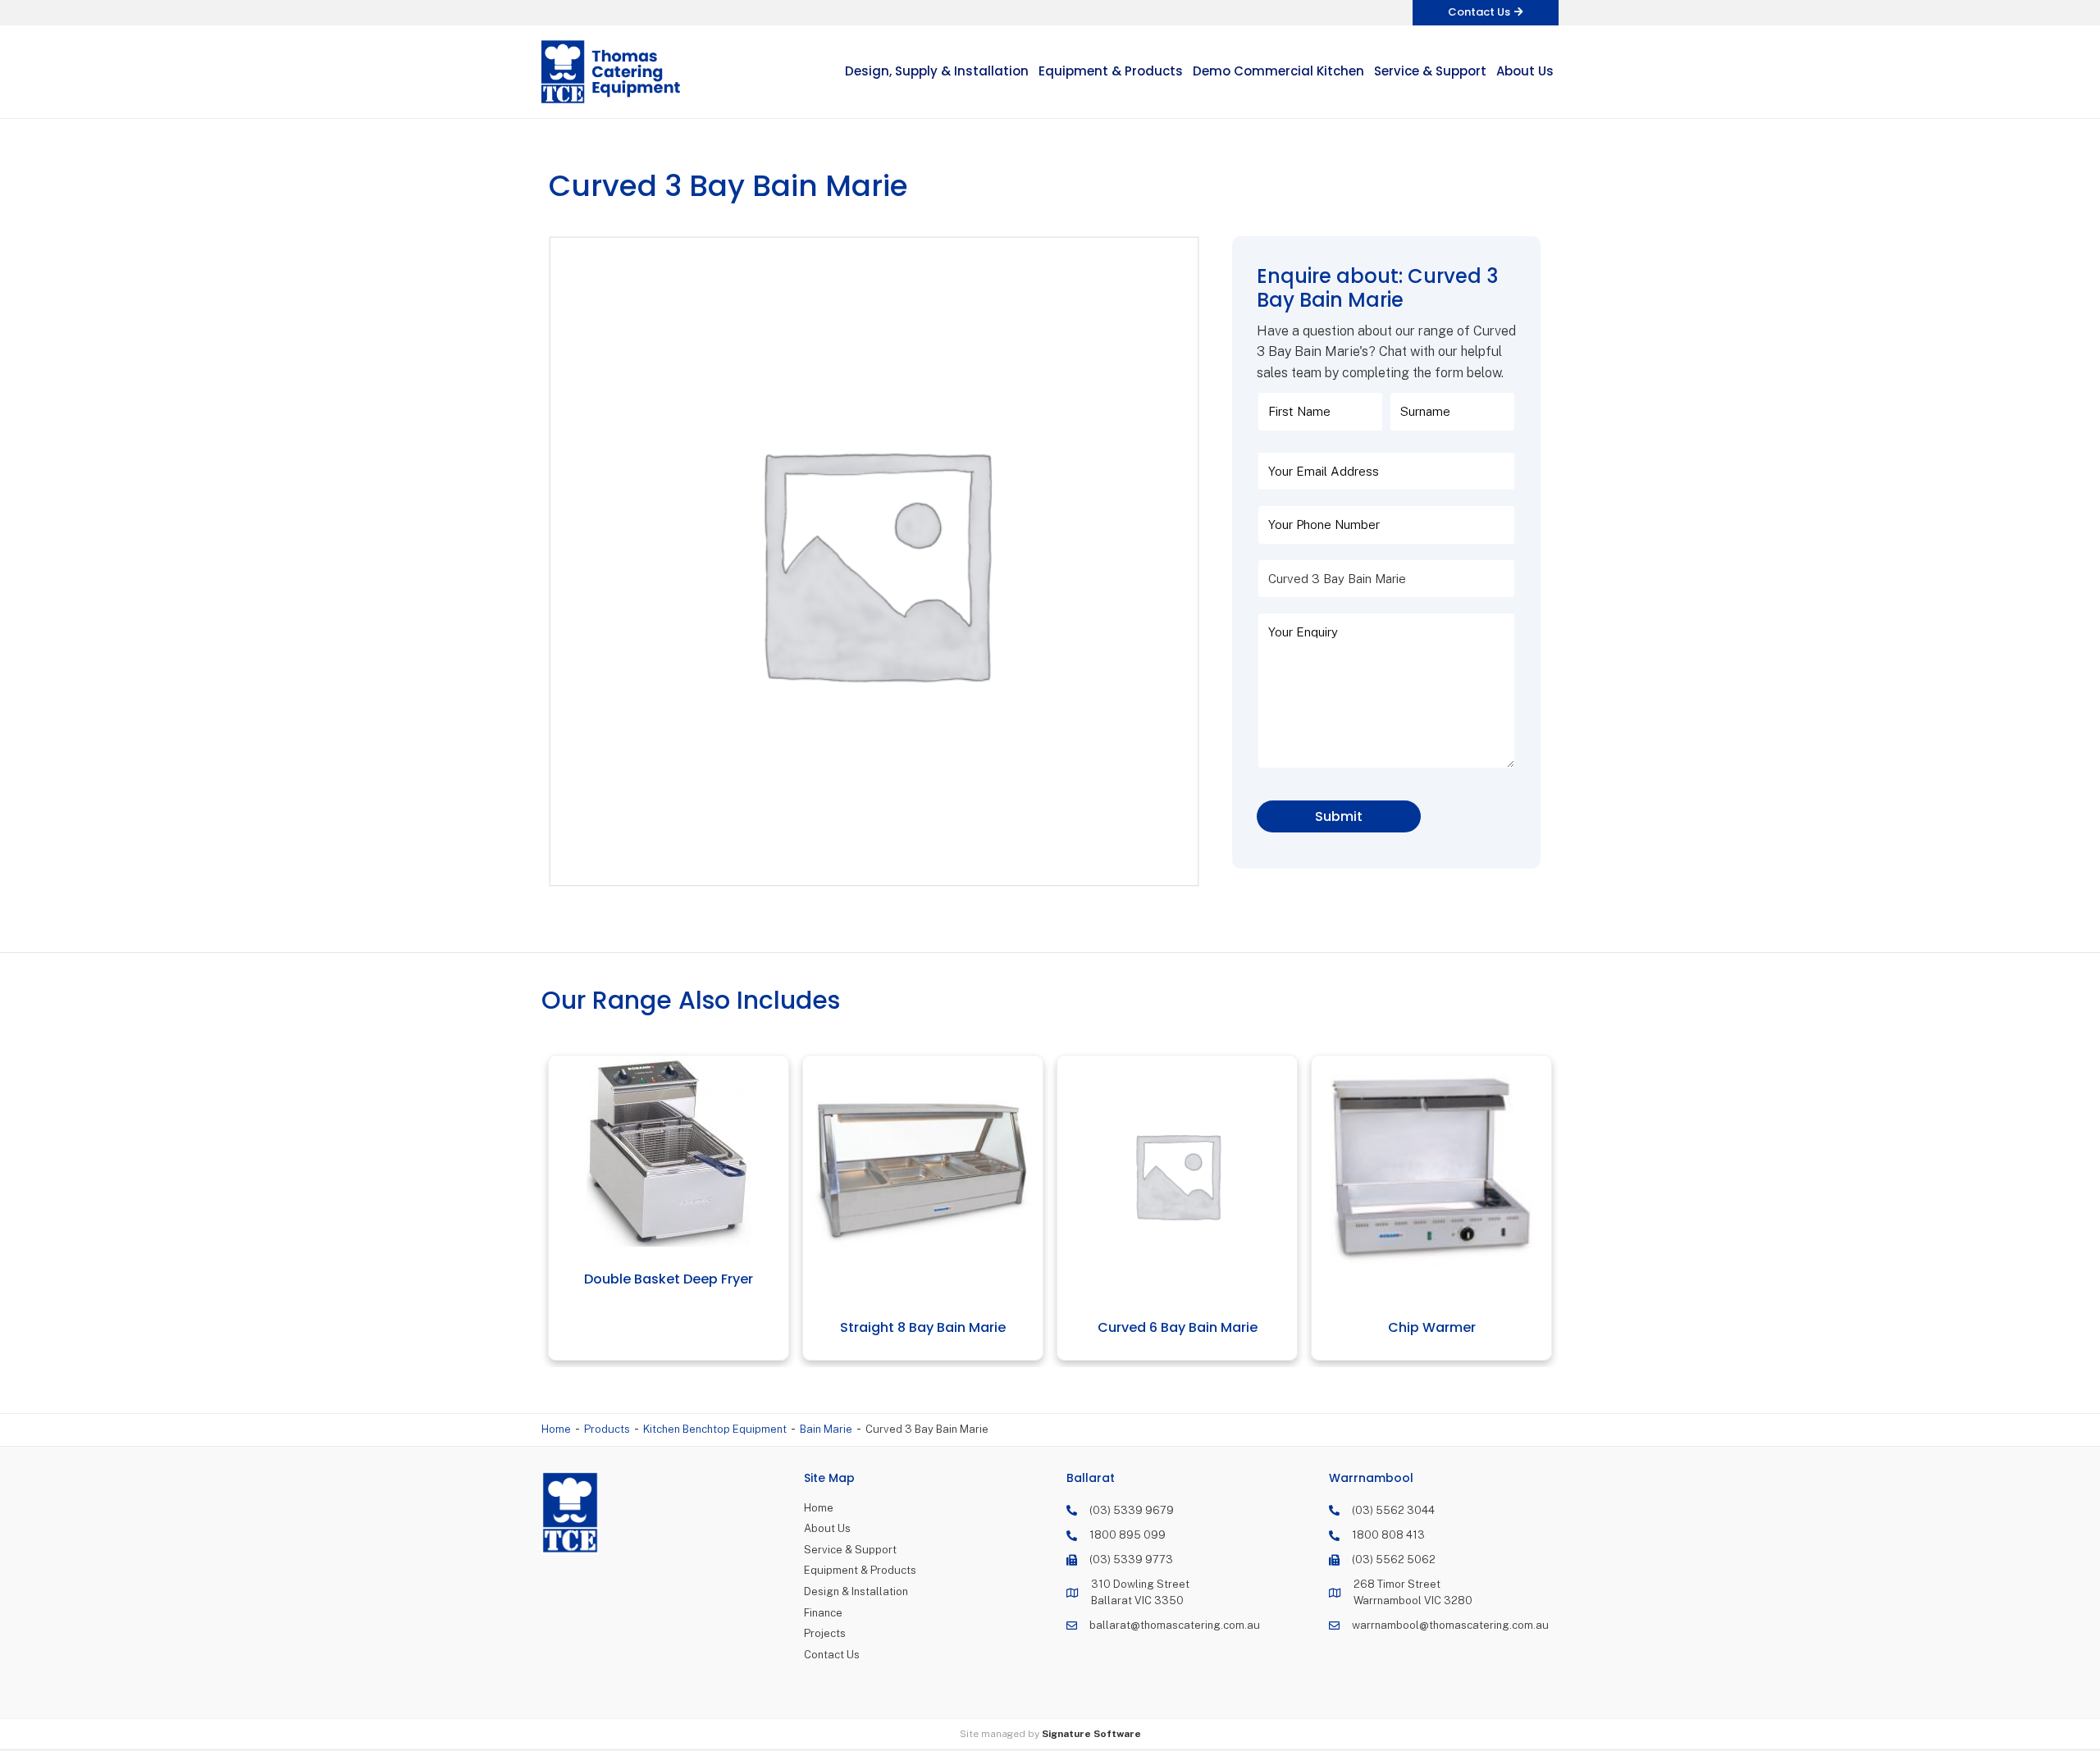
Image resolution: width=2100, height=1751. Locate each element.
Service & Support (850, 1550)
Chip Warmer (1206, 1327)
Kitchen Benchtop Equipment (715, 1429)
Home (556, 1429)
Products (607, 1429)
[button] (1486, 13)
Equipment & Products (860, 1570)
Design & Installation (856, 1591)
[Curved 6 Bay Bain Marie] (952, 1176)
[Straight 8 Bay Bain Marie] (698, 1176)
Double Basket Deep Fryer (1461, 1279)
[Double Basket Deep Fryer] (1461, 1151)
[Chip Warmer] (1206, 1176)
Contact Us (832, 1655)
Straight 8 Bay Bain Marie (698, 1327)
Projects (825, 1633)
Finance (823, 1613)
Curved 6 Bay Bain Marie (952, 1327)
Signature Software (1091, 1734)
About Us (827, 1528)
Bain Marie (826, 1429)
